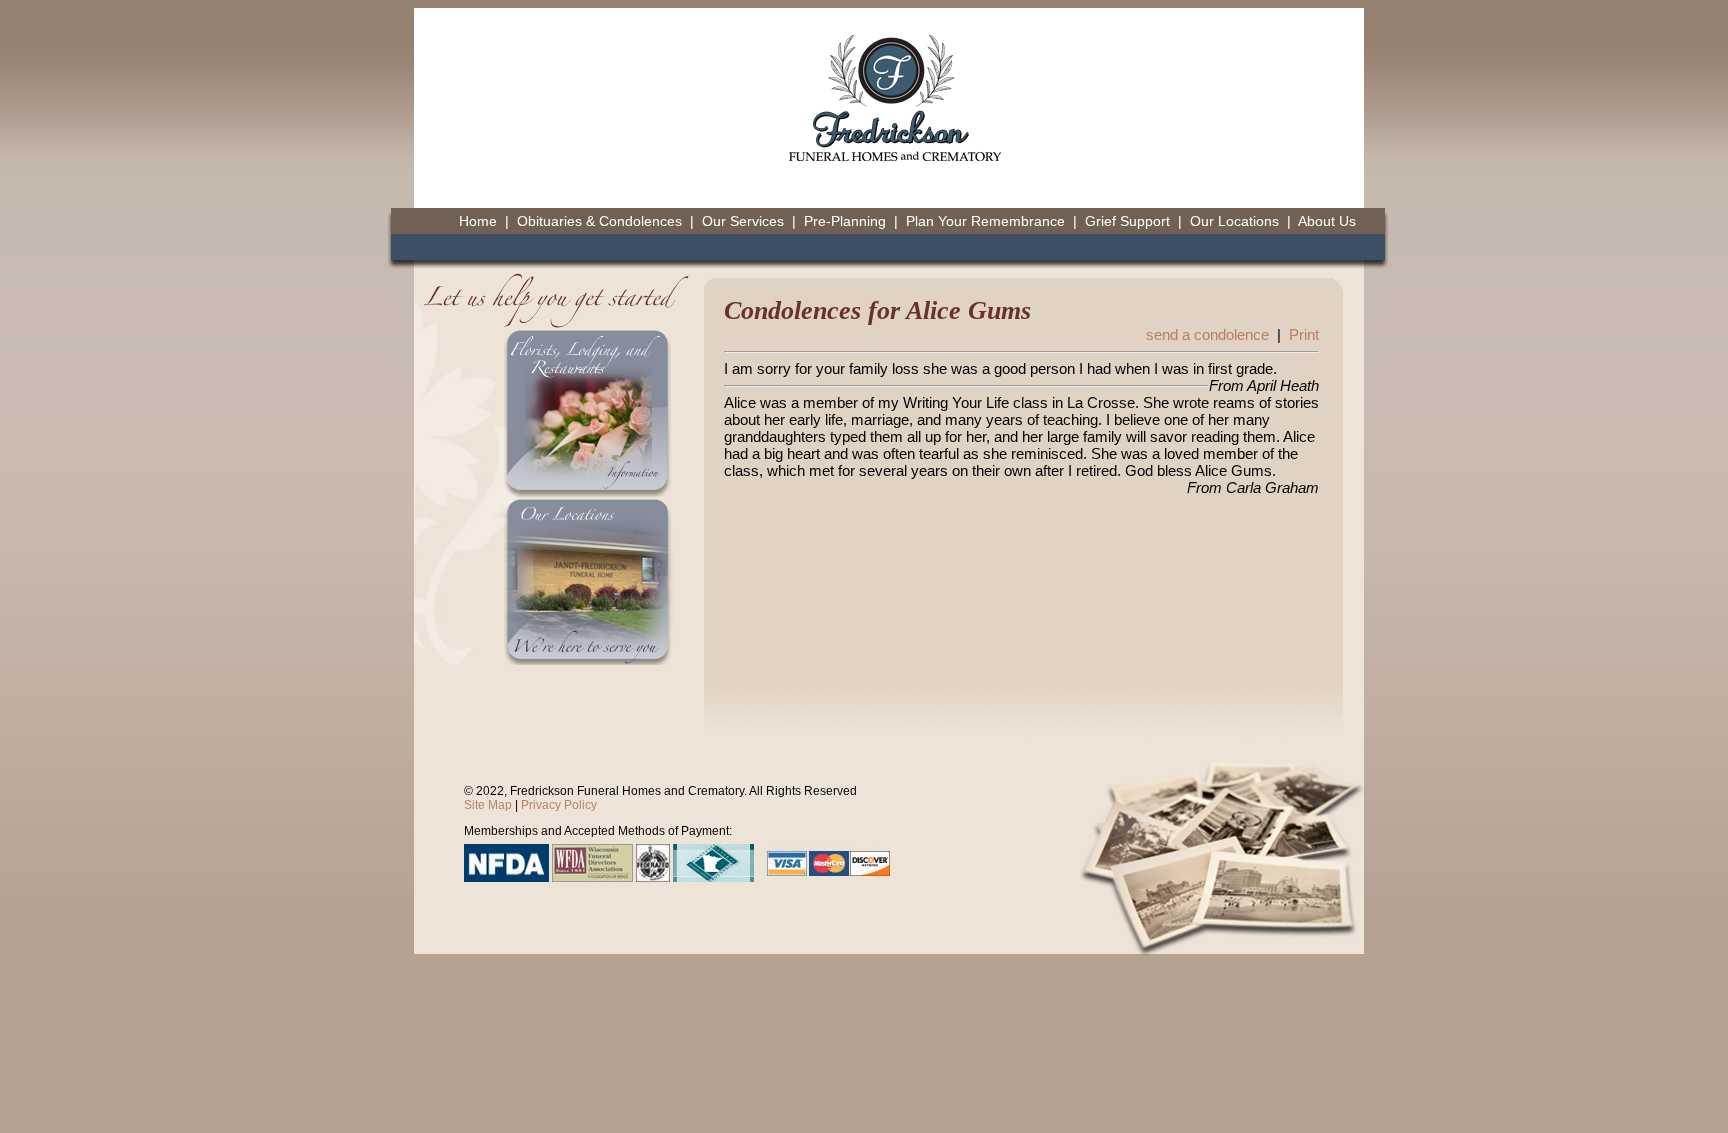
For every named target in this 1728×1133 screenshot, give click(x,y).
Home (478, 221)
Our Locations (1234, 221)
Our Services (743, 221)
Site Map (488, 805)
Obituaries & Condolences (599, 221)
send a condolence (1207, 334)
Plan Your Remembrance (985, 221)
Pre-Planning (845, 221)
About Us (1327, 221)
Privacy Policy (559, 805)
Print (1304, 334)
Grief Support (1127, 221)
